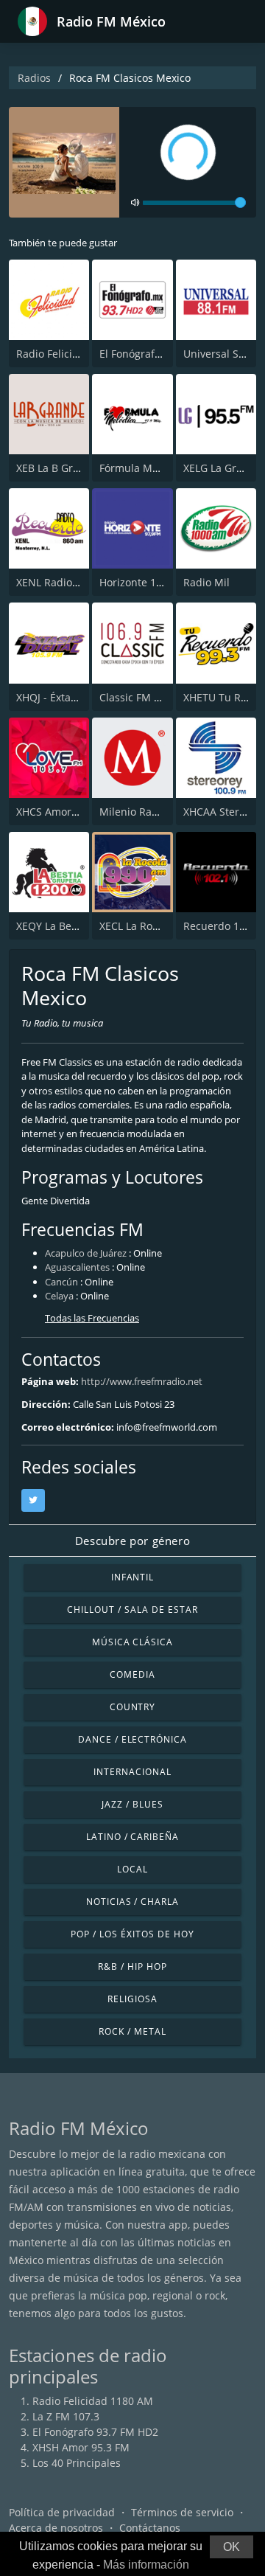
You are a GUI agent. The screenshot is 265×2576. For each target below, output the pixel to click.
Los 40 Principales (77, 2463)
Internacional (132, 1772)
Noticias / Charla (132, 1902)
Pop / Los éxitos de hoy (132, 1934)
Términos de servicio (182, 2512)
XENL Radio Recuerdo (69, 582)
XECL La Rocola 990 (146, 926)
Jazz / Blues (132, 1804)
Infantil (133, 1577)
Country (133, 1707)
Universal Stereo (224, 354)
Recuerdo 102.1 (222, 926)
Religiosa (132, 1999)
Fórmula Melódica (144, 468)
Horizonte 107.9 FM (147, 582)
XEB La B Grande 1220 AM (80, 468)
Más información (146, 2565)
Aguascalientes (77, 1267)
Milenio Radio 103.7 (148, 812)
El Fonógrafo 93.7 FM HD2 (162, 354)
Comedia (132, 1674)
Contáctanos (150, 2528)
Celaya (59, 1296)
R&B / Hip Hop (132, 1966)
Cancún (61, 1282)
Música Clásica (132, 1642)
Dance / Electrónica (132, 1739)
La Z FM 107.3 (66, 2416)
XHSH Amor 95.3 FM (81, 2447)
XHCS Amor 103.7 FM (67, 812)
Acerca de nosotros (56, 2528)
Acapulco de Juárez (86, 1253)
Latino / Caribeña (132, 1837)
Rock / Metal (132, 2031)
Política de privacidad (62, 2512)
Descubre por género (132, 1541)
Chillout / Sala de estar (132, 1610)
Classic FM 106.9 (140, 697)
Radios (34, 78)
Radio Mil (206, 582)
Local (132, 1869)
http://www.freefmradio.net (142, 1381)
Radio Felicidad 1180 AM (77, 354)
